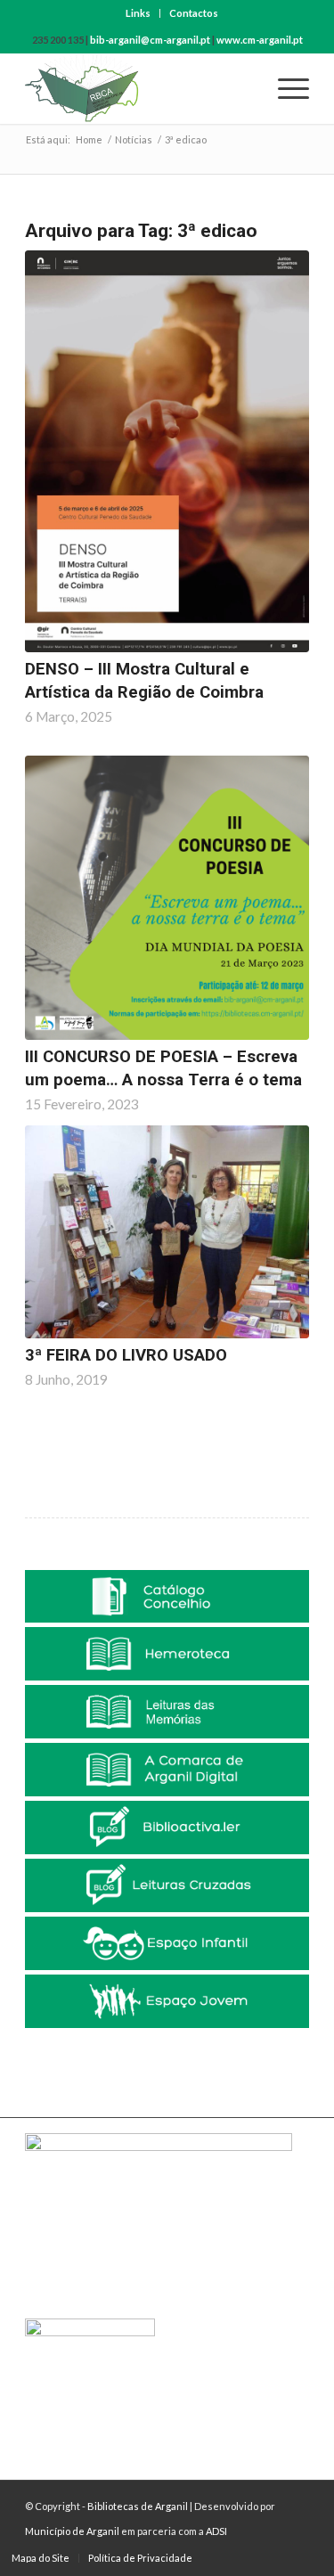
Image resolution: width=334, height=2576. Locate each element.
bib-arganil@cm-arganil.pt (150, 40)
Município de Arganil (72, 2531)
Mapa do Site (41, 2558)
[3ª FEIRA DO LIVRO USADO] (167, 1232)
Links (138, 13)
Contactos (194, 13)
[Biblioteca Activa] (167, 1828)
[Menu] (285, 88)
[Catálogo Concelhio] (167, 1597)
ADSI (216, 2531)
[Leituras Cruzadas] (167, 1885)
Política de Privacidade (140, 2558)
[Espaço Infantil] (167, 1943)
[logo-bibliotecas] (138, 88)
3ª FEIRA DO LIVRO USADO (126, 1355)
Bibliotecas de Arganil (138, 2506)
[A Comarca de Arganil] (167, 1770)
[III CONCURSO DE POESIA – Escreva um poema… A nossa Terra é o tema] (167, 898)
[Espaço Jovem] (167, 2001)
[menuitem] (138, 13)
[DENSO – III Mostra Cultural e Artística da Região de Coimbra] (167, 451)
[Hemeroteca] (167, 1654)
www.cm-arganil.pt (260, 40)
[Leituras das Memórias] (167, 1712)
